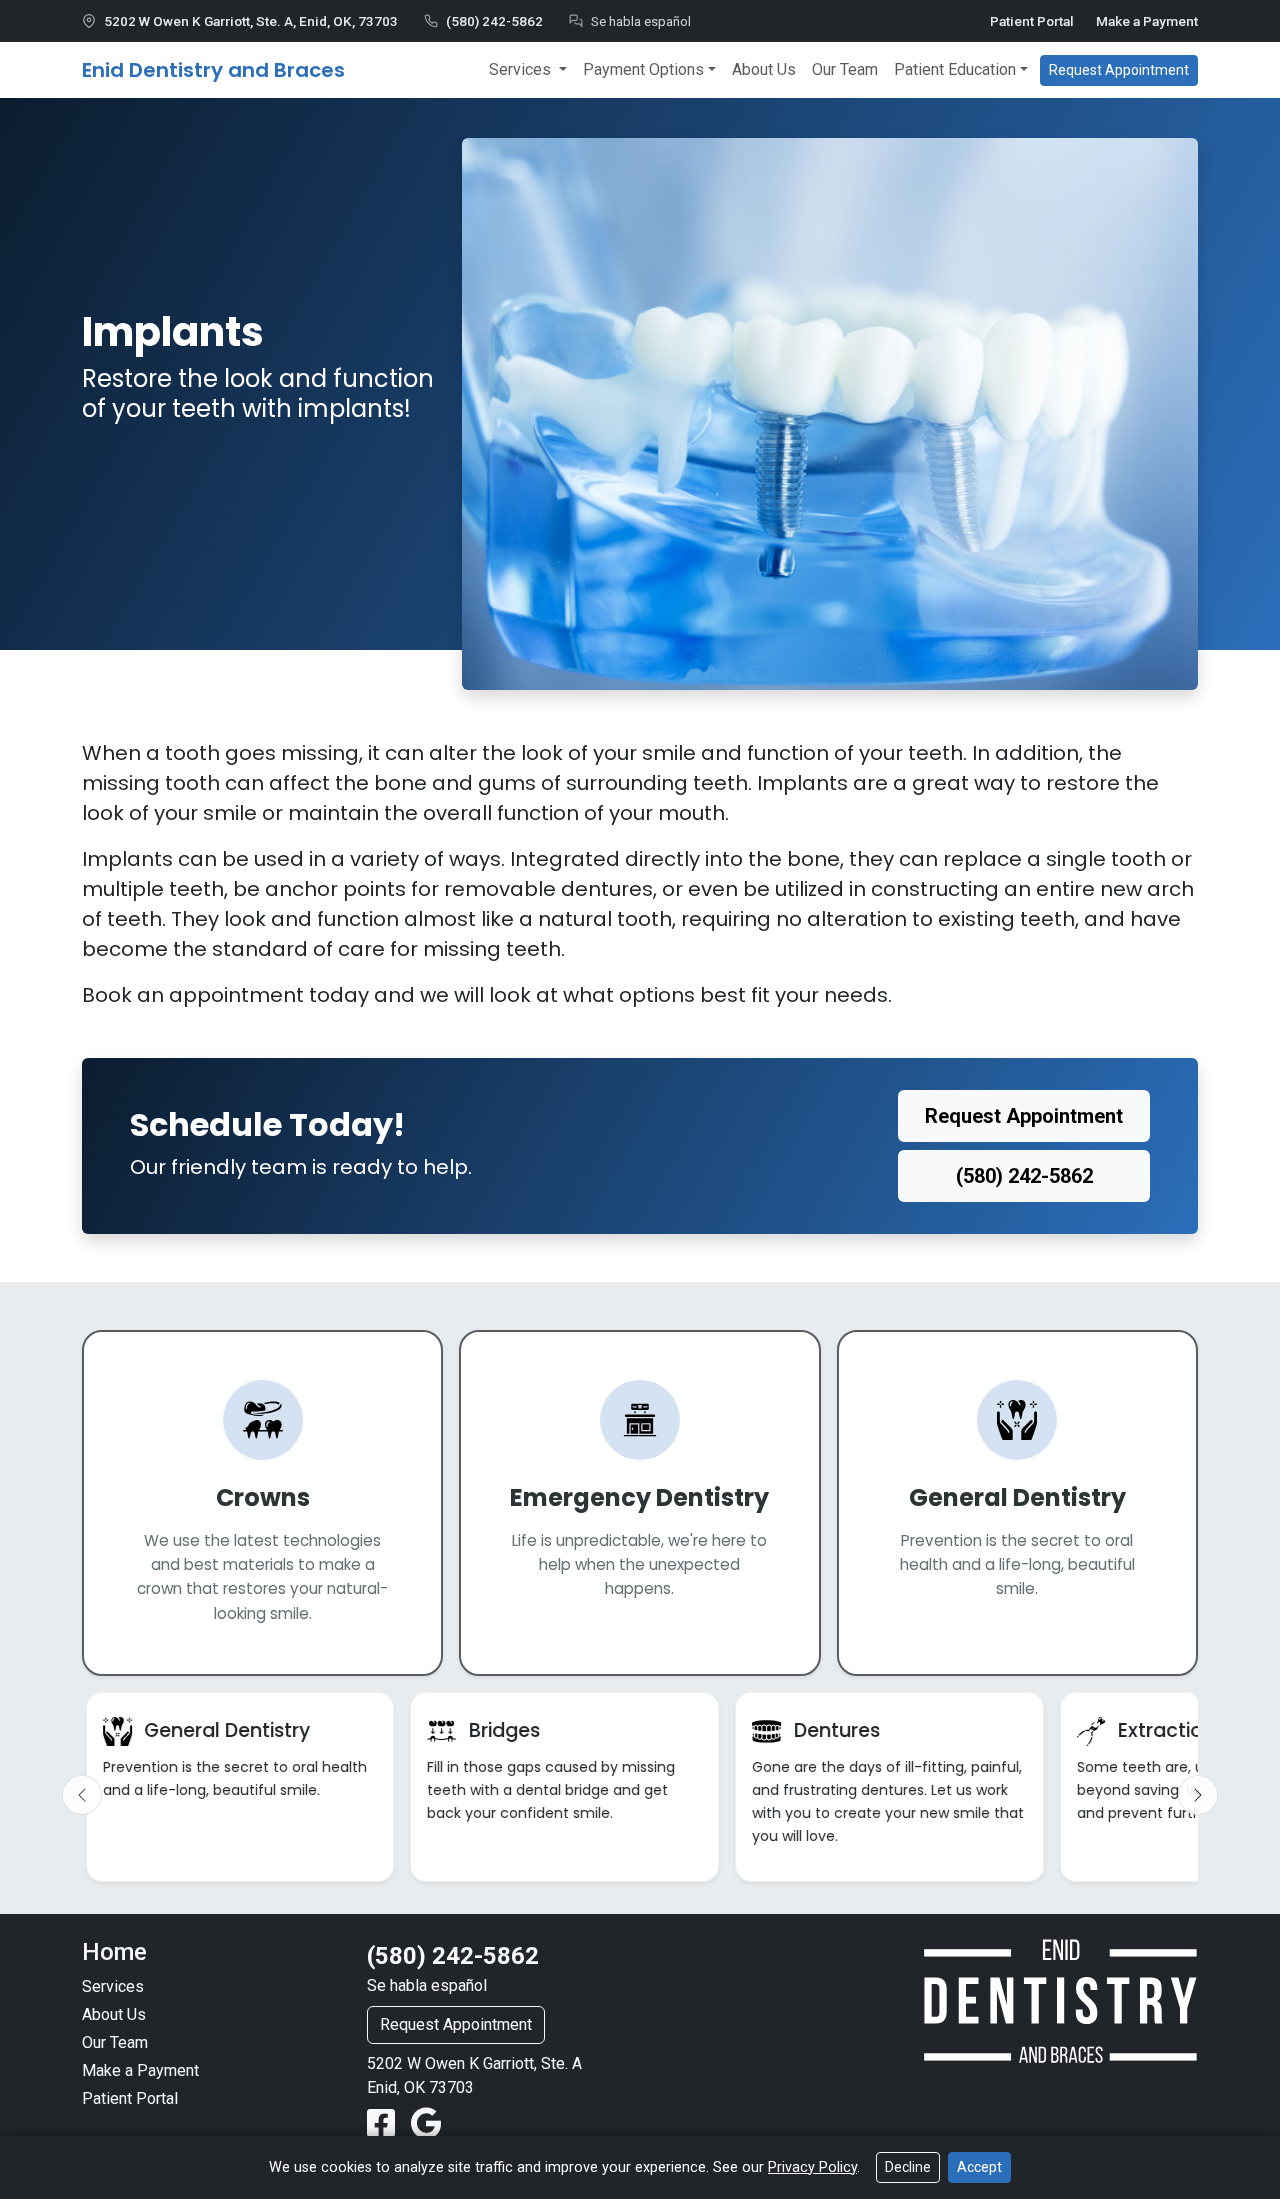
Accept (979, 2167)
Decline (908, 2167)
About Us (764, 69)
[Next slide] (1198, 1795)
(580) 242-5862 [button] (1024, 1176)
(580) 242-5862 (494, 21)
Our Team (845, 69)
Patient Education (955, 69)
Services (522, 69)
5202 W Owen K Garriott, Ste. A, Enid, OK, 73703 (251, 21)
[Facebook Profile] (385, 2124)
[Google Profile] (426, 2124)
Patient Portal (1032, 21)
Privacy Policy (812, 2167)
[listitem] (240, 1787)
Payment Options (643, 69)
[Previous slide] (82, 1795)
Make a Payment (1147, 21)
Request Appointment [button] (1119, 70)
